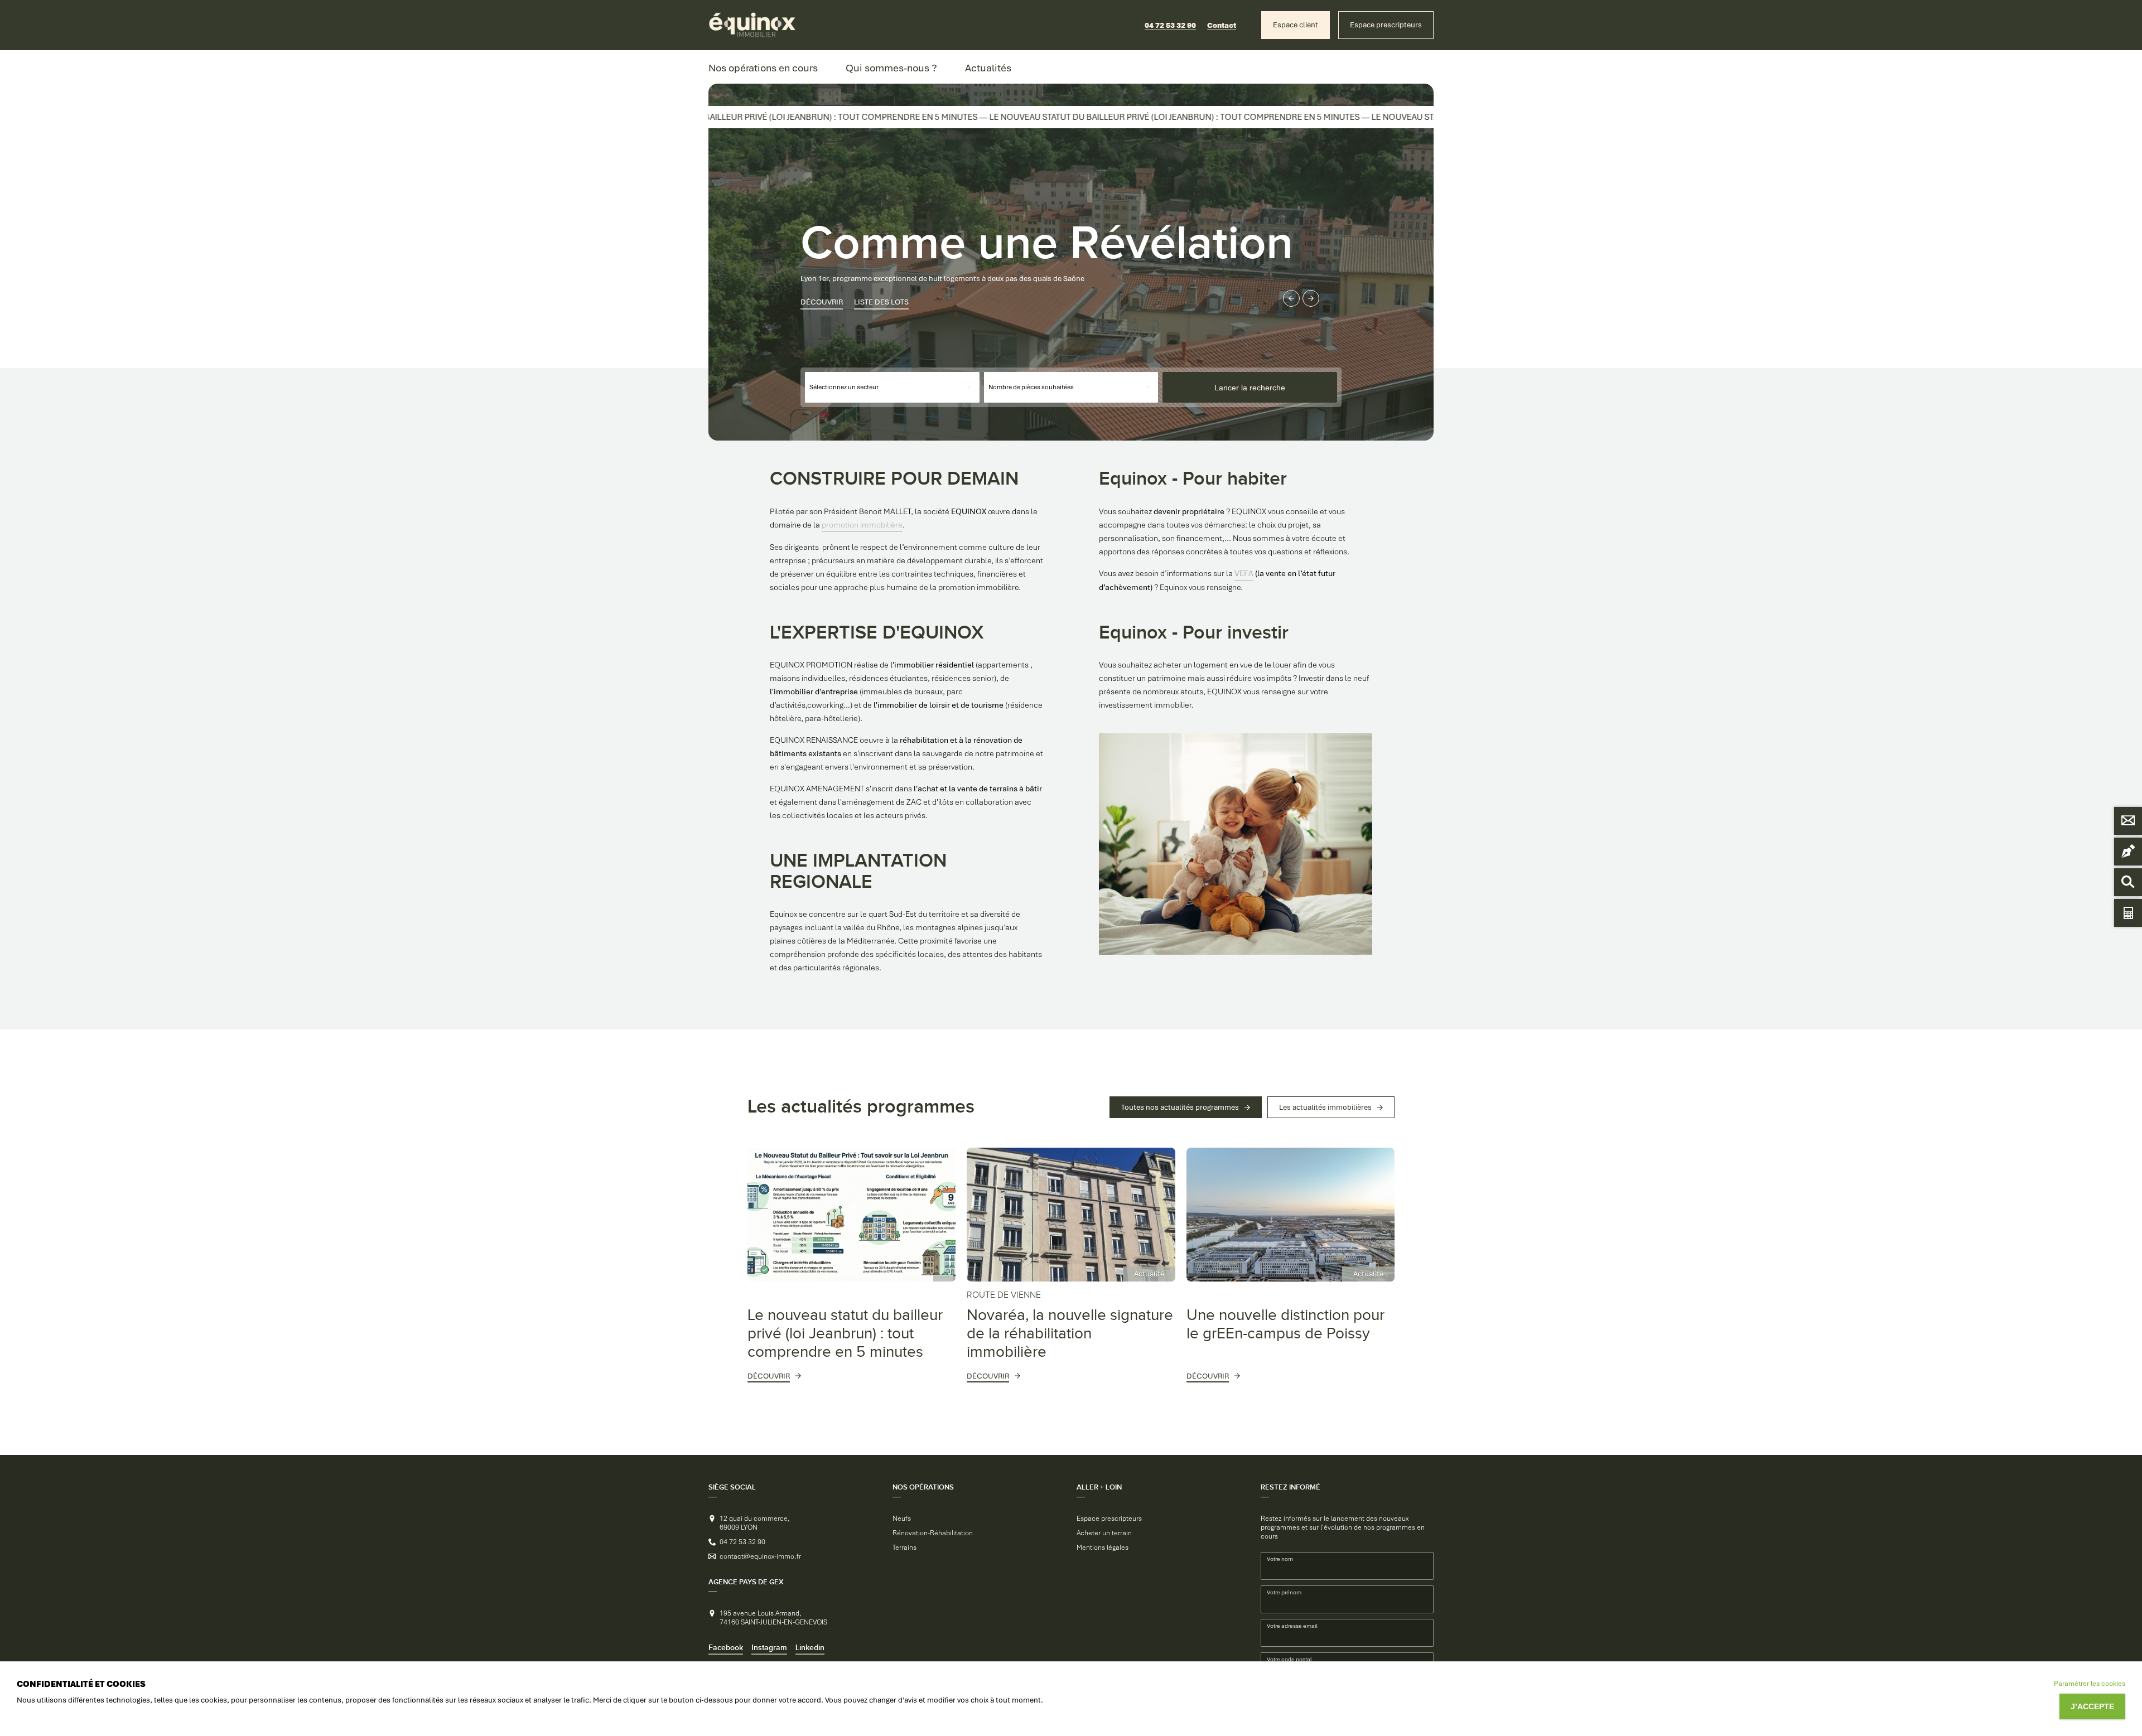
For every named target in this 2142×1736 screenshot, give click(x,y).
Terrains (904, 1548)
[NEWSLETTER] (2128, 852)
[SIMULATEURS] (2128, 913)
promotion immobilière (862, 525)
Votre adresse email (1292, 1626)
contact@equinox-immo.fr (760, 1556)
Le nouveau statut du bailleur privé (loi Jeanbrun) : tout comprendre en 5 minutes (845, 1334)
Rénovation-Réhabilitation (933, 1533)
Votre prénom (1284, 1592)
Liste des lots (881, 294)
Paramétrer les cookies (2090, 1684)
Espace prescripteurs (1109, 1519)
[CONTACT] (2128, 821)
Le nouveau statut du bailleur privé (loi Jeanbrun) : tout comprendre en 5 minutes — (757, 117)
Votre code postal (1289, 1659)
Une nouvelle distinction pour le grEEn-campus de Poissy (1285, 1324)
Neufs (902, 1519)
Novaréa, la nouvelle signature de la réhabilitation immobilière (1070, 1326)
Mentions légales (1103, 1548)
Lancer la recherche (1250, 388)
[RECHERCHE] (2128, 882)
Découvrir (822, 294)
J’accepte (2092, 1706)
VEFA (1244, 573)
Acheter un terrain (1104, 1533)
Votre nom (1280, 1559)
